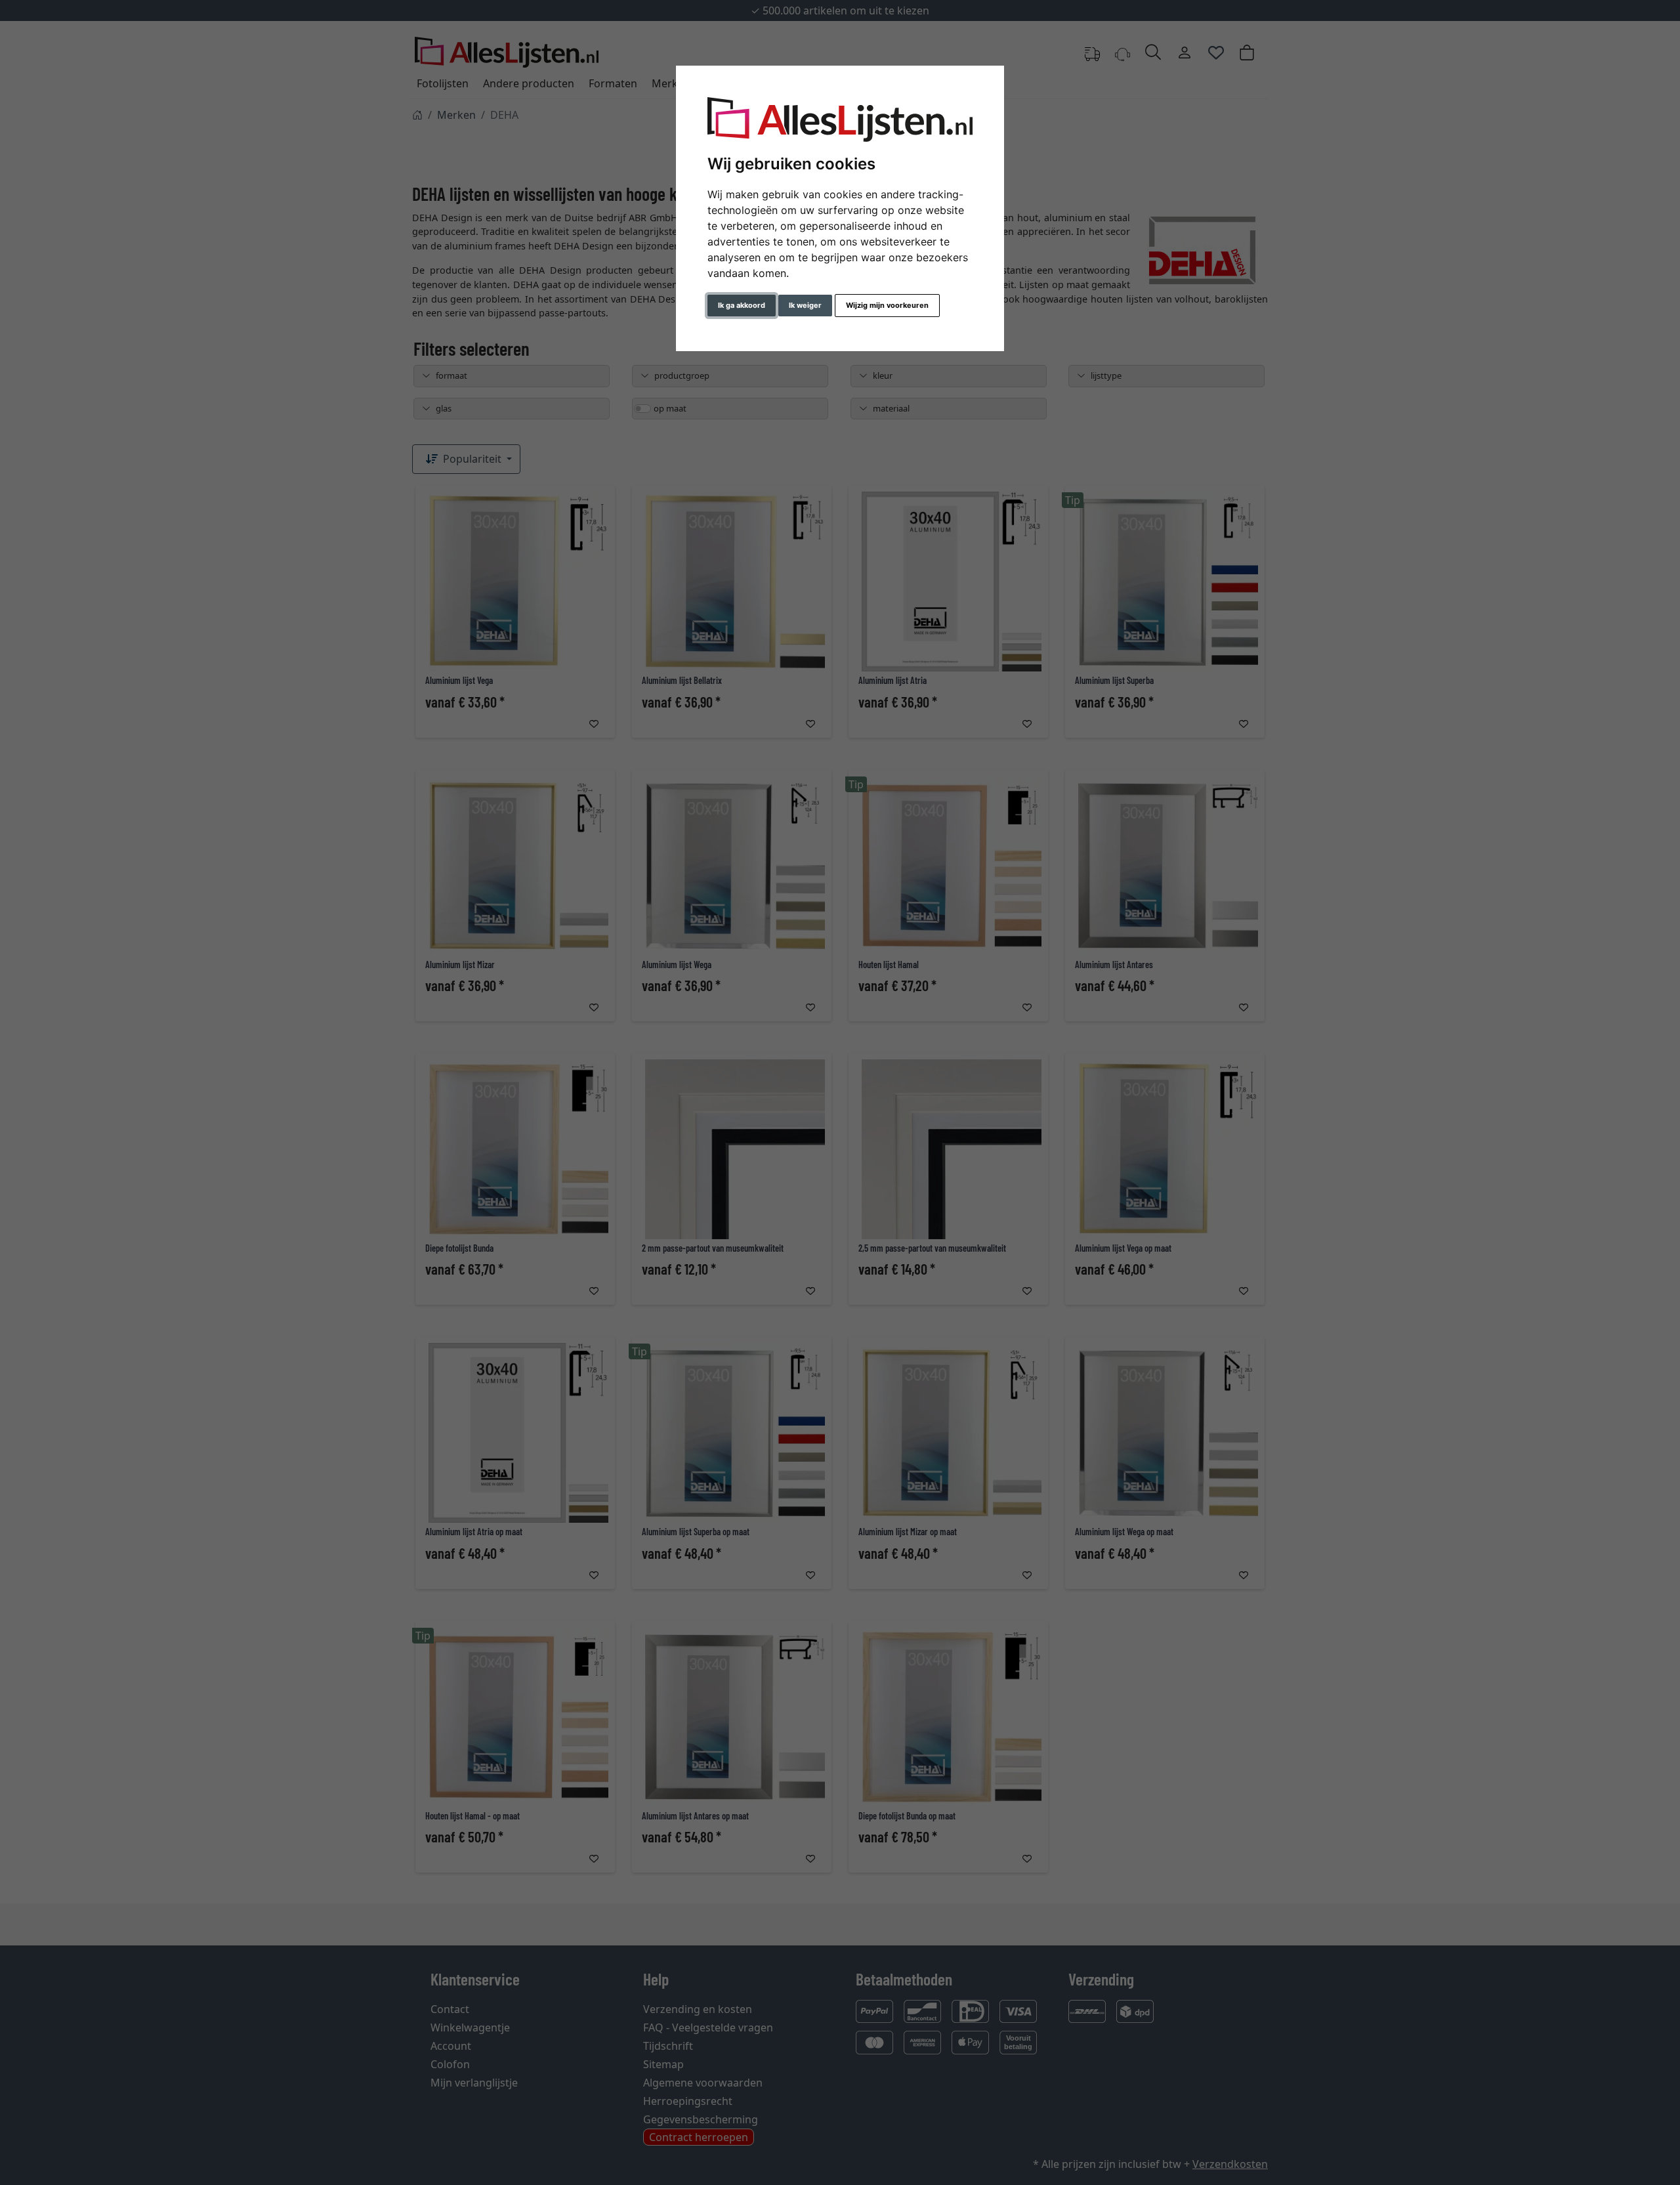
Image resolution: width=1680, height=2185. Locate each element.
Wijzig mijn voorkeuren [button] (887, 305)
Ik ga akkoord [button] (742, 305)
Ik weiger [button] (805, 305)
